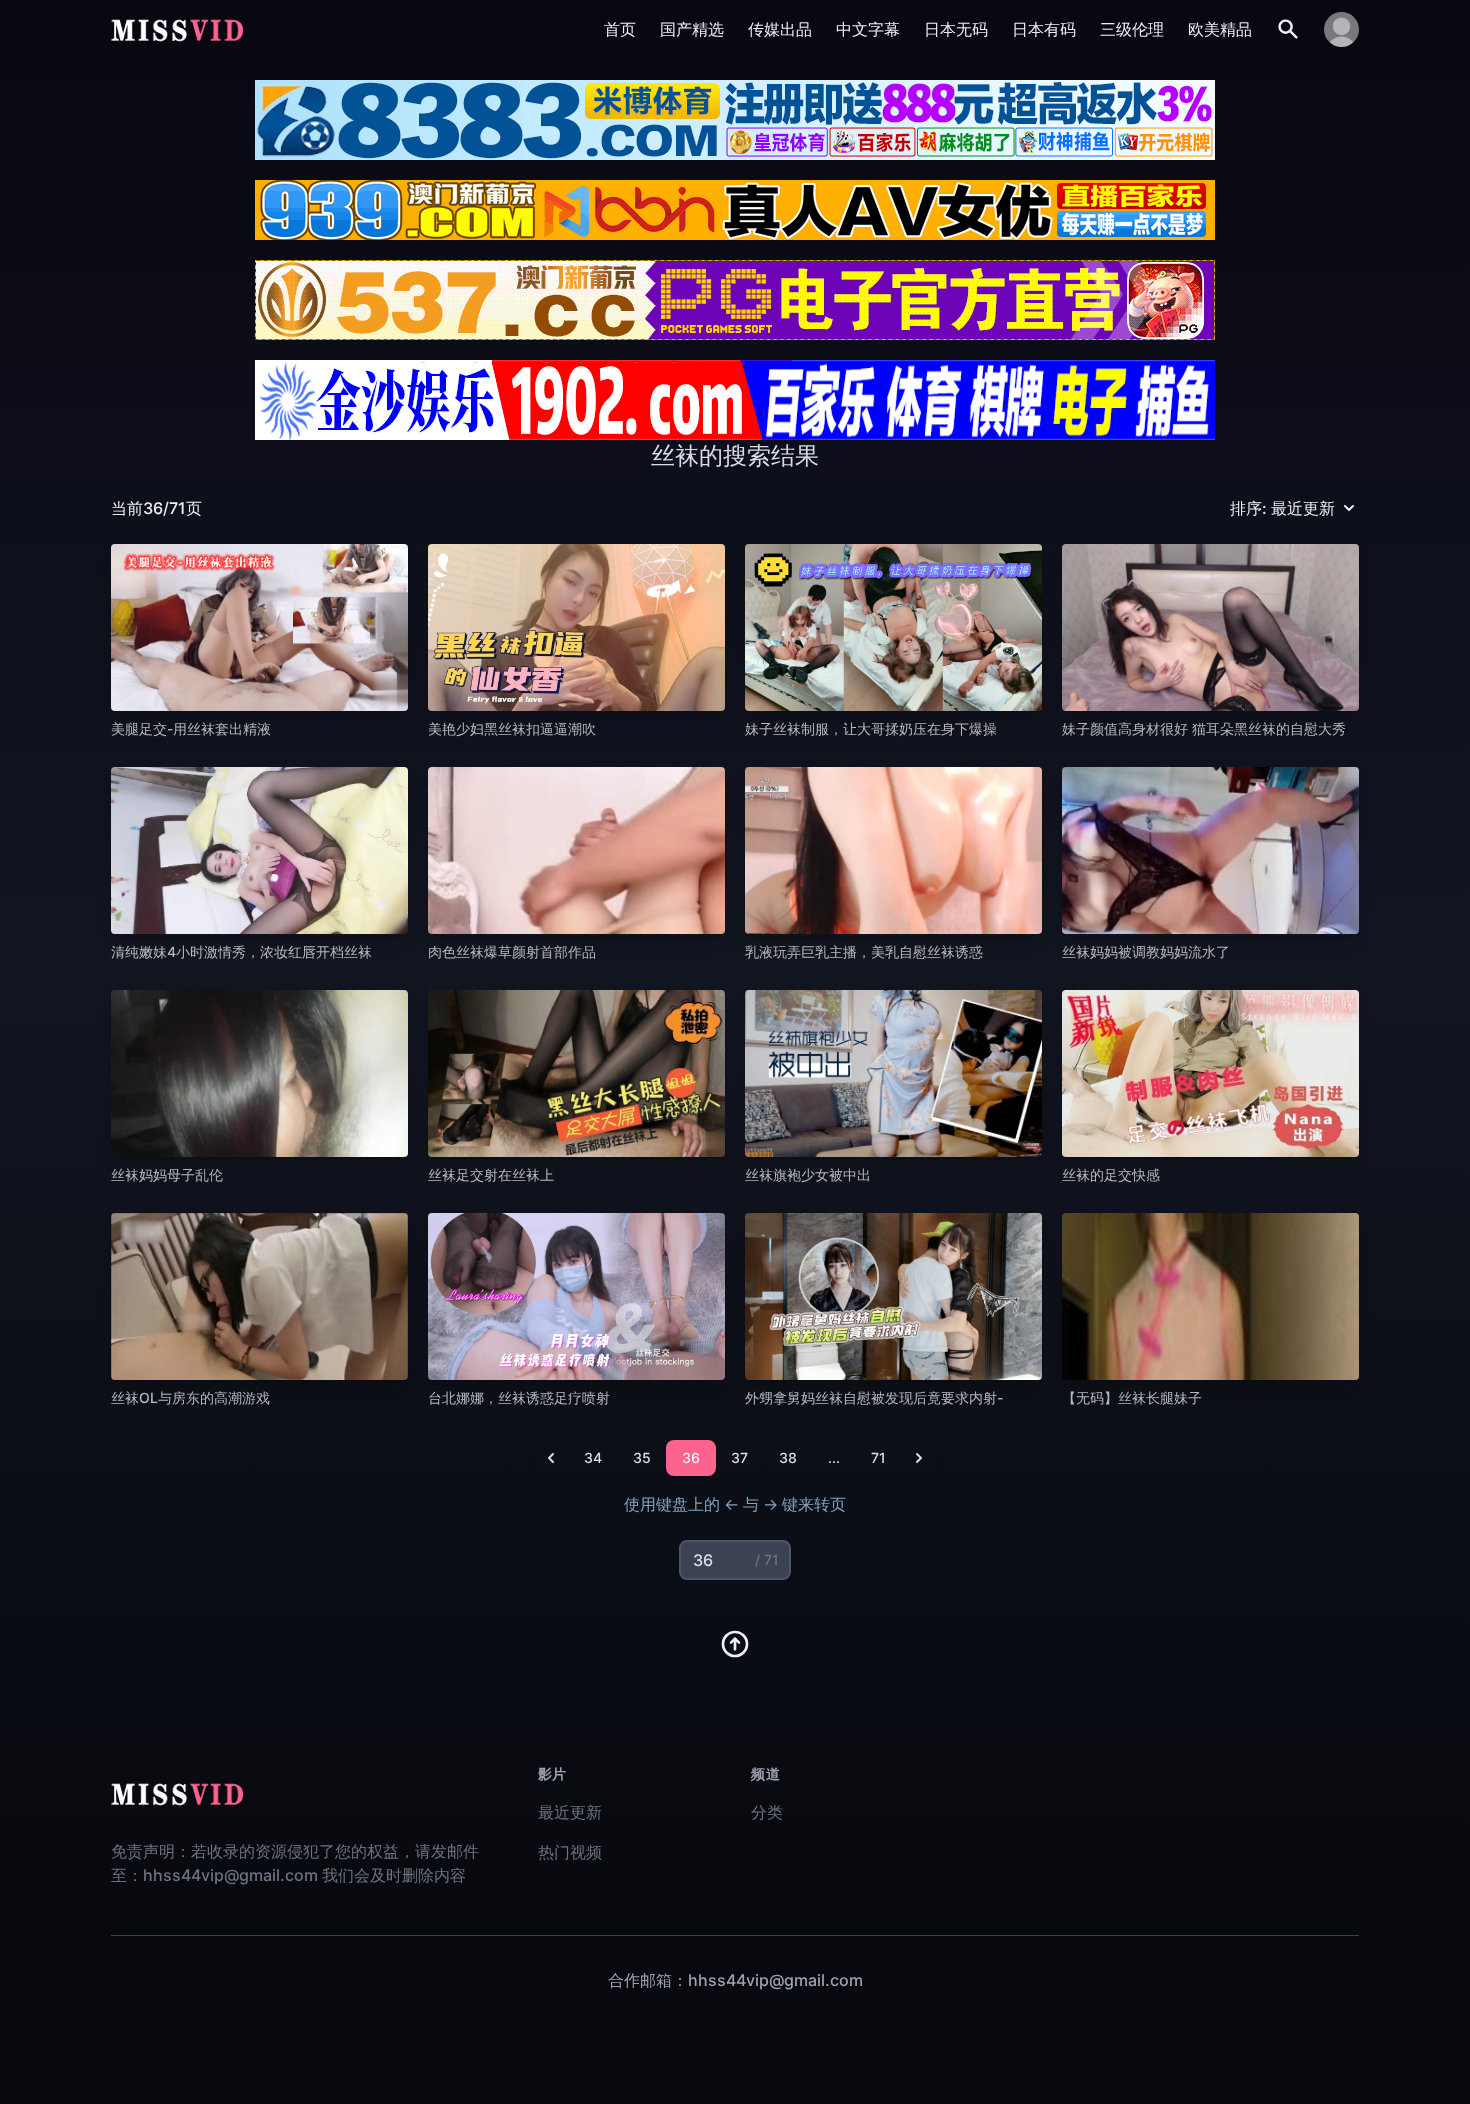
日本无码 (956, 29)
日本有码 (1044, 29)
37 (739, 1457)
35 (642, 1457)
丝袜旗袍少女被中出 (808, 1174)
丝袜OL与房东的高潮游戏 (190, 1397)
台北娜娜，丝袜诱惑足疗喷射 (519, 1397)
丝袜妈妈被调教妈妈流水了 (1146, 951)
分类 (767, 1812)
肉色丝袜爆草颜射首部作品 (512, 951)
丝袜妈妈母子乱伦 (167, 1174)
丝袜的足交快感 (1111, 1174)
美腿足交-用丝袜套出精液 (191, 728)
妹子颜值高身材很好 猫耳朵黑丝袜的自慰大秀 (1204, 728)
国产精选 (692, 29)
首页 (620, 29)
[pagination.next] (919, 1458)
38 (788, 1457)
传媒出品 (780, 29)
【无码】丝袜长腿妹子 (1132, 1397)
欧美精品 (1220, 29)
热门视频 (570, 1852)
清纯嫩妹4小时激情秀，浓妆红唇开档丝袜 (241, 951)
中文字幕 (868, 29)
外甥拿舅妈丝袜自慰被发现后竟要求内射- (874, 1397)
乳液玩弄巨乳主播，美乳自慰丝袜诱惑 (864, 951)
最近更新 (570, 1812)
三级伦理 (1132, 29)
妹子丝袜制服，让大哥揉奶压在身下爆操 (871, 728)
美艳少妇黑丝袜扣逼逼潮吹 (512, 728)
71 (878, 1457)
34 (593, 1457)
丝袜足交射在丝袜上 (491, 1174)
